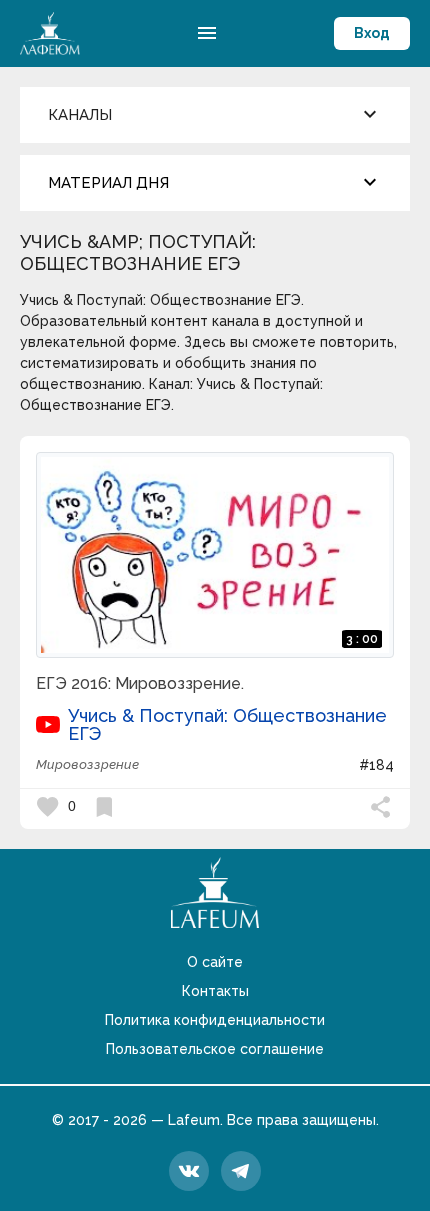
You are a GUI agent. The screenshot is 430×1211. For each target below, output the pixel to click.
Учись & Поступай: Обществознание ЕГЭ (227, 725)
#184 (376, 765)
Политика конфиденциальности (215, 1020)
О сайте (215, 962)
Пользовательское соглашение (215, 1049)
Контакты (215, 991)
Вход (372, 33)
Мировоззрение (87, 764)
